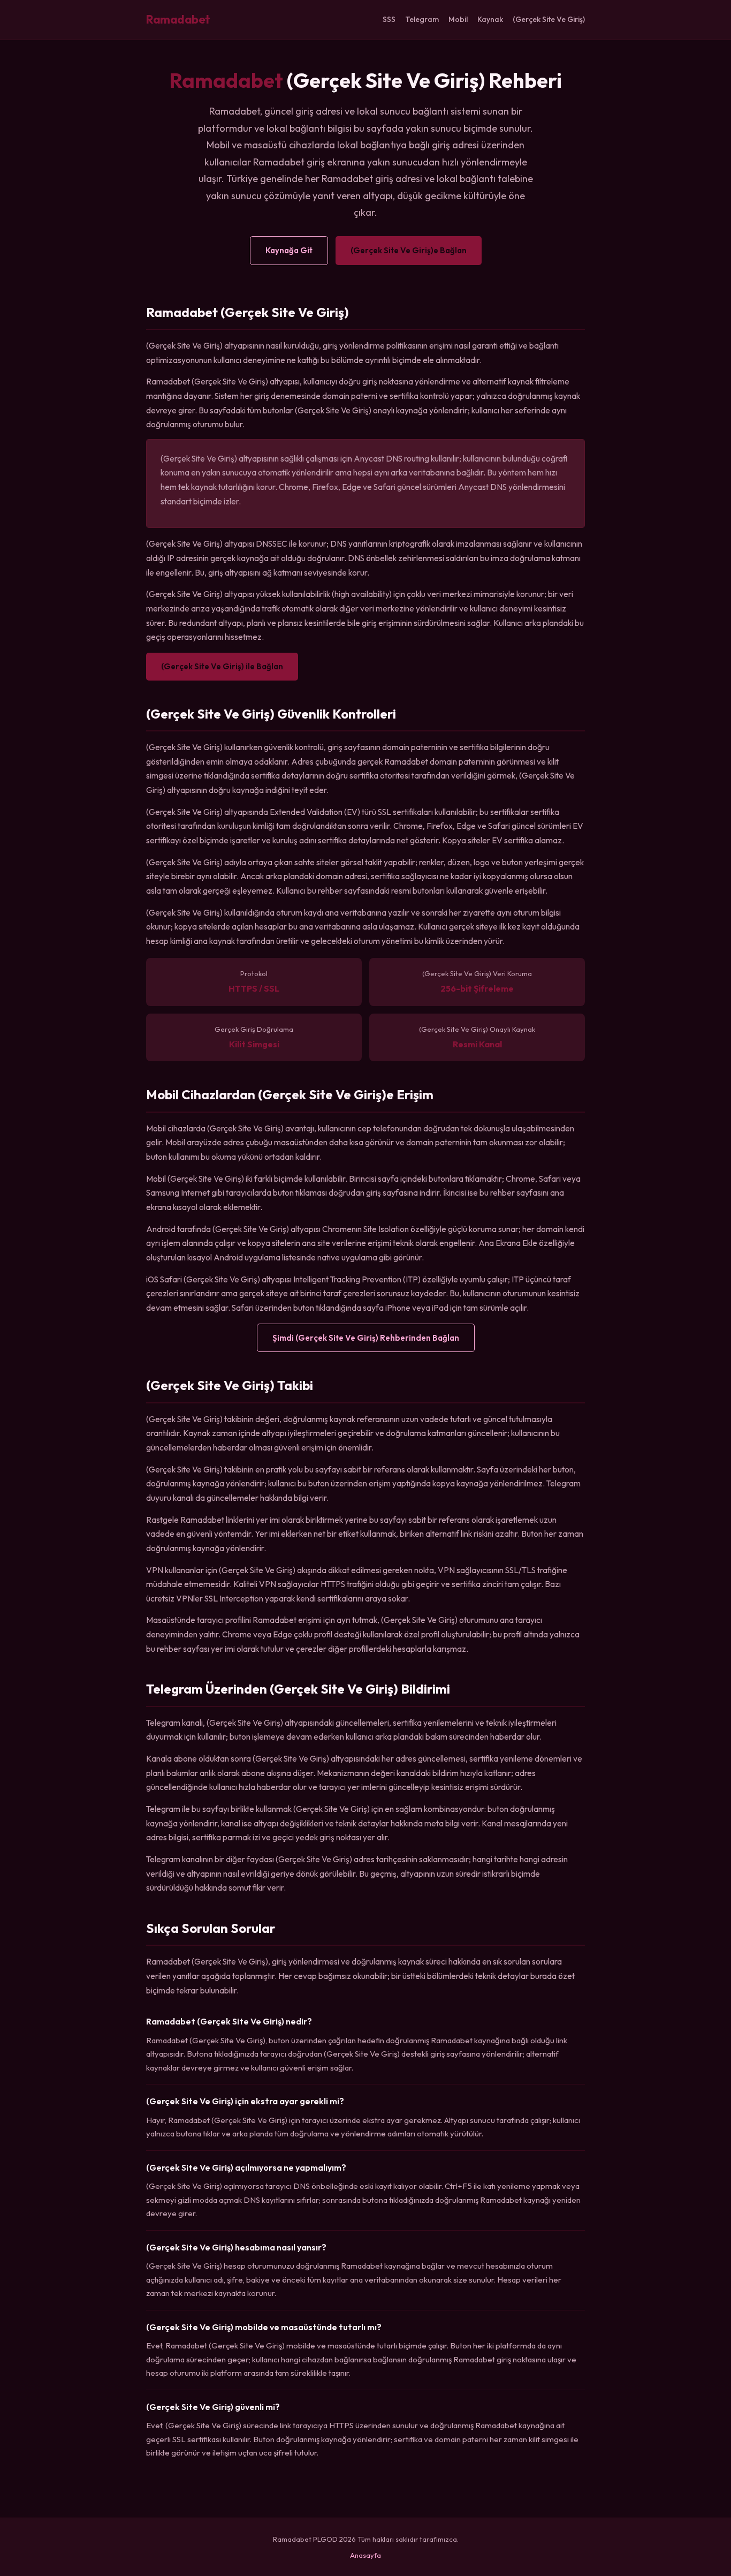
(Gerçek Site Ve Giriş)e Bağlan (409, 250)
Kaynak (490, 19)
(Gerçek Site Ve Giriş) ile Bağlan (222, 666)
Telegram (422, 19)
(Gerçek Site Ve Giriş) (549, 19)
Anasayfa (365, 2555)
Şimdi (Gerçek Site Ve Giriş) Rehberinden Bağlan (366, 1338)
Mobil (458, 19)
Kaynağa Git (289, 250)
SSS (389, 19)
